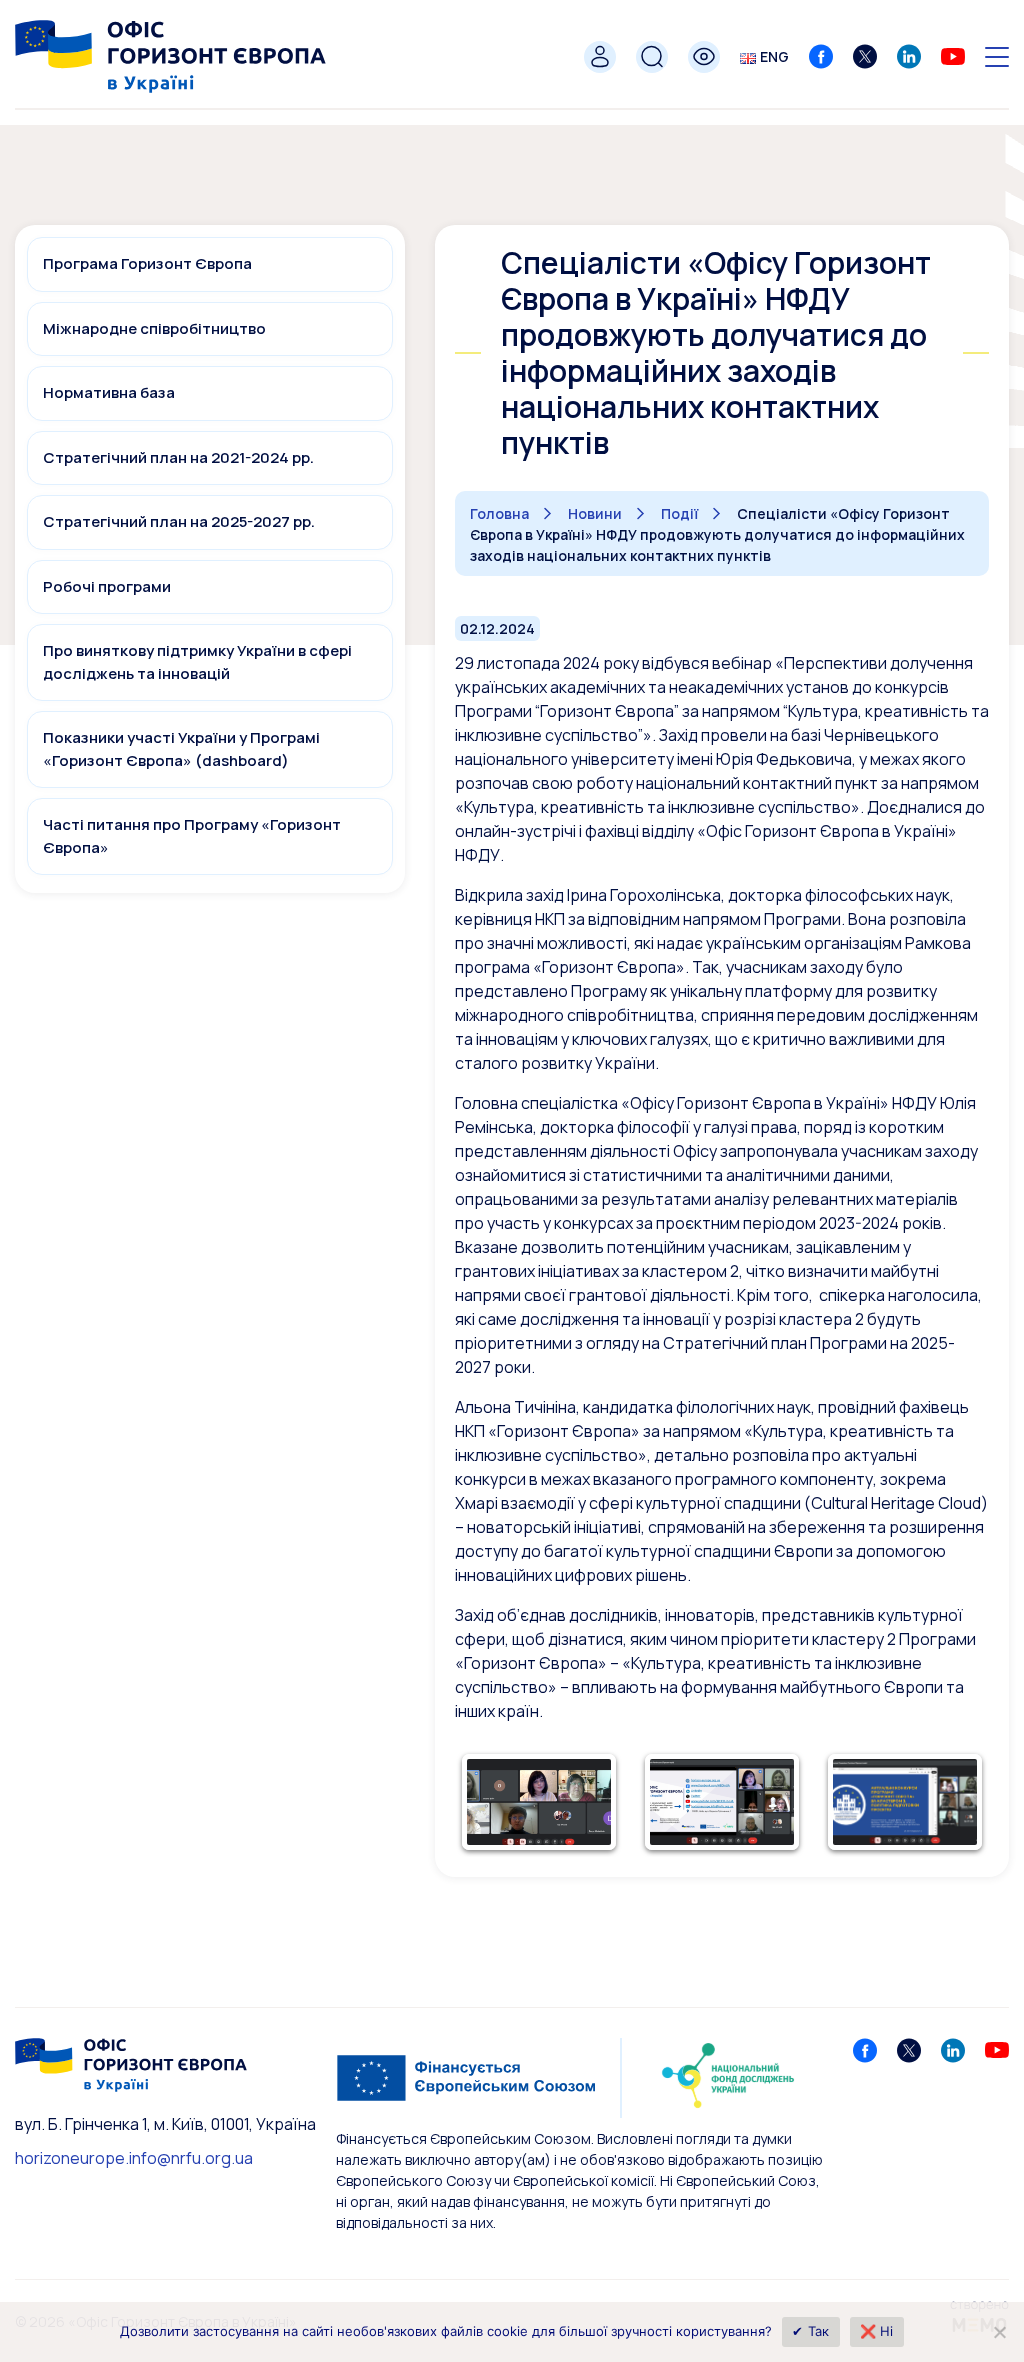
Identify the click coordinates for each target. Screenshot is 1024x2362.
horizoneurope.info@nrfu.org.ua (134, 2158)
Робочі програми (107, 586)
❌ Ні (877, 2331)
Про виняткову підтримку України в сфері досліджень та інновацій (197, 662)
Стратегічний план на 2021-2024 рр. (178, 457)
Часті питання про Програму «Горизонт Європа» (192, 836)
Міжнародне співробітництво (154, 328)
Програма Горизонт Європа (147, 263)
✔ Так (810, 2331)
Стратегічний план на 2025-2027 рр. (179, 521)
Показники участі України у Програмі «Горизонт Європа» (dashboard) (181, 749)
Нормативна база (109, 392)
